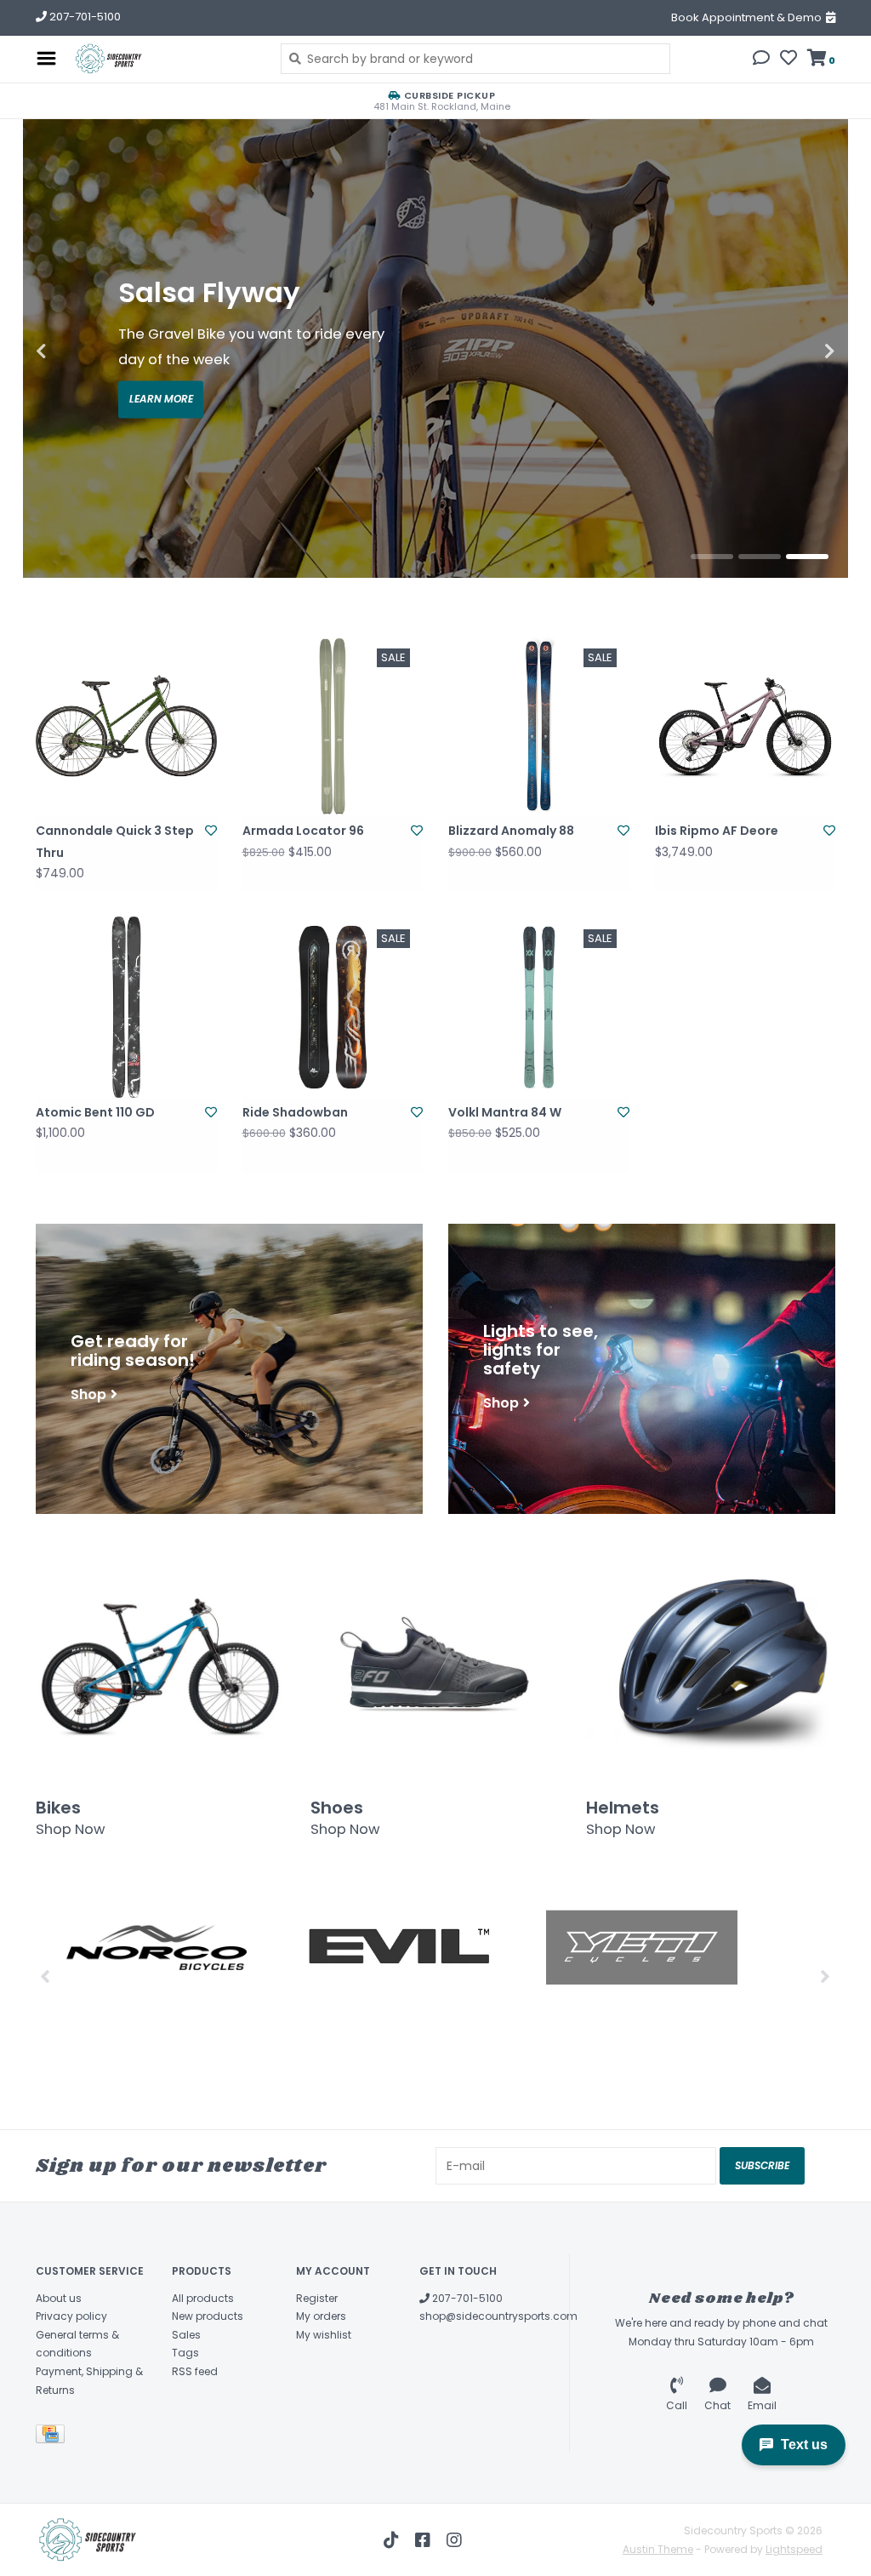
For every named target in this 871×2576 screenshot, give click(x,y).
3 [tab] (807, 557)
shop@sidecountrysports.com (498, 2316)
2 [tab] (760, 557)
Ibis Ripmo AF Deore (717, 831)
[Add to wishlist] (211, 831)
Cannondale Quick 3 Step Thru (115, 841)
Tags (185, 2353)
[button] (761, 60)
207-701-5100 (466, 2298)
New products (208, 2316)
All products (203, 2298)
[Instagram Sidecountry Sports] (454, 2540)
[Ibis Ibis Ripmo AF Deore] (746, 726)
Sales (186, 2335)
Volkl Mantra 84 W (505, 1112)
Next (793, 351)
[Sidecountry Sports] (164, 59)
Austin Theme (658, 2549)
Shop (88, 1394)
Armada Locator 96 (303, 831)
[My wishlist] (788, 60)
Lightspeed (794, 2549)
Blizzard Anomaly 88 (511, 831)
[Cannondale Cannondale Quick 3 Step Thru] (126, 726)
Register (317, 2298)
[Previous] (46, 1976)
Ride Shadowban (295, 1112)
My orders (321, 2316)
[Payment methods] (53, 2437)
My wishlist (324, 2335)
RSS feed (195, 2371)
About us (59, 2298)
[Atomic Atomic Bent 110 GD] (126, 1007)
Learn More (161, 400)
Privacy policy (71, 2316)
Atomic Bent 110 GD (95, 1112)
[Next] (825, 1976)
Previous (78, 351)
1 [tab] (712, 557)
